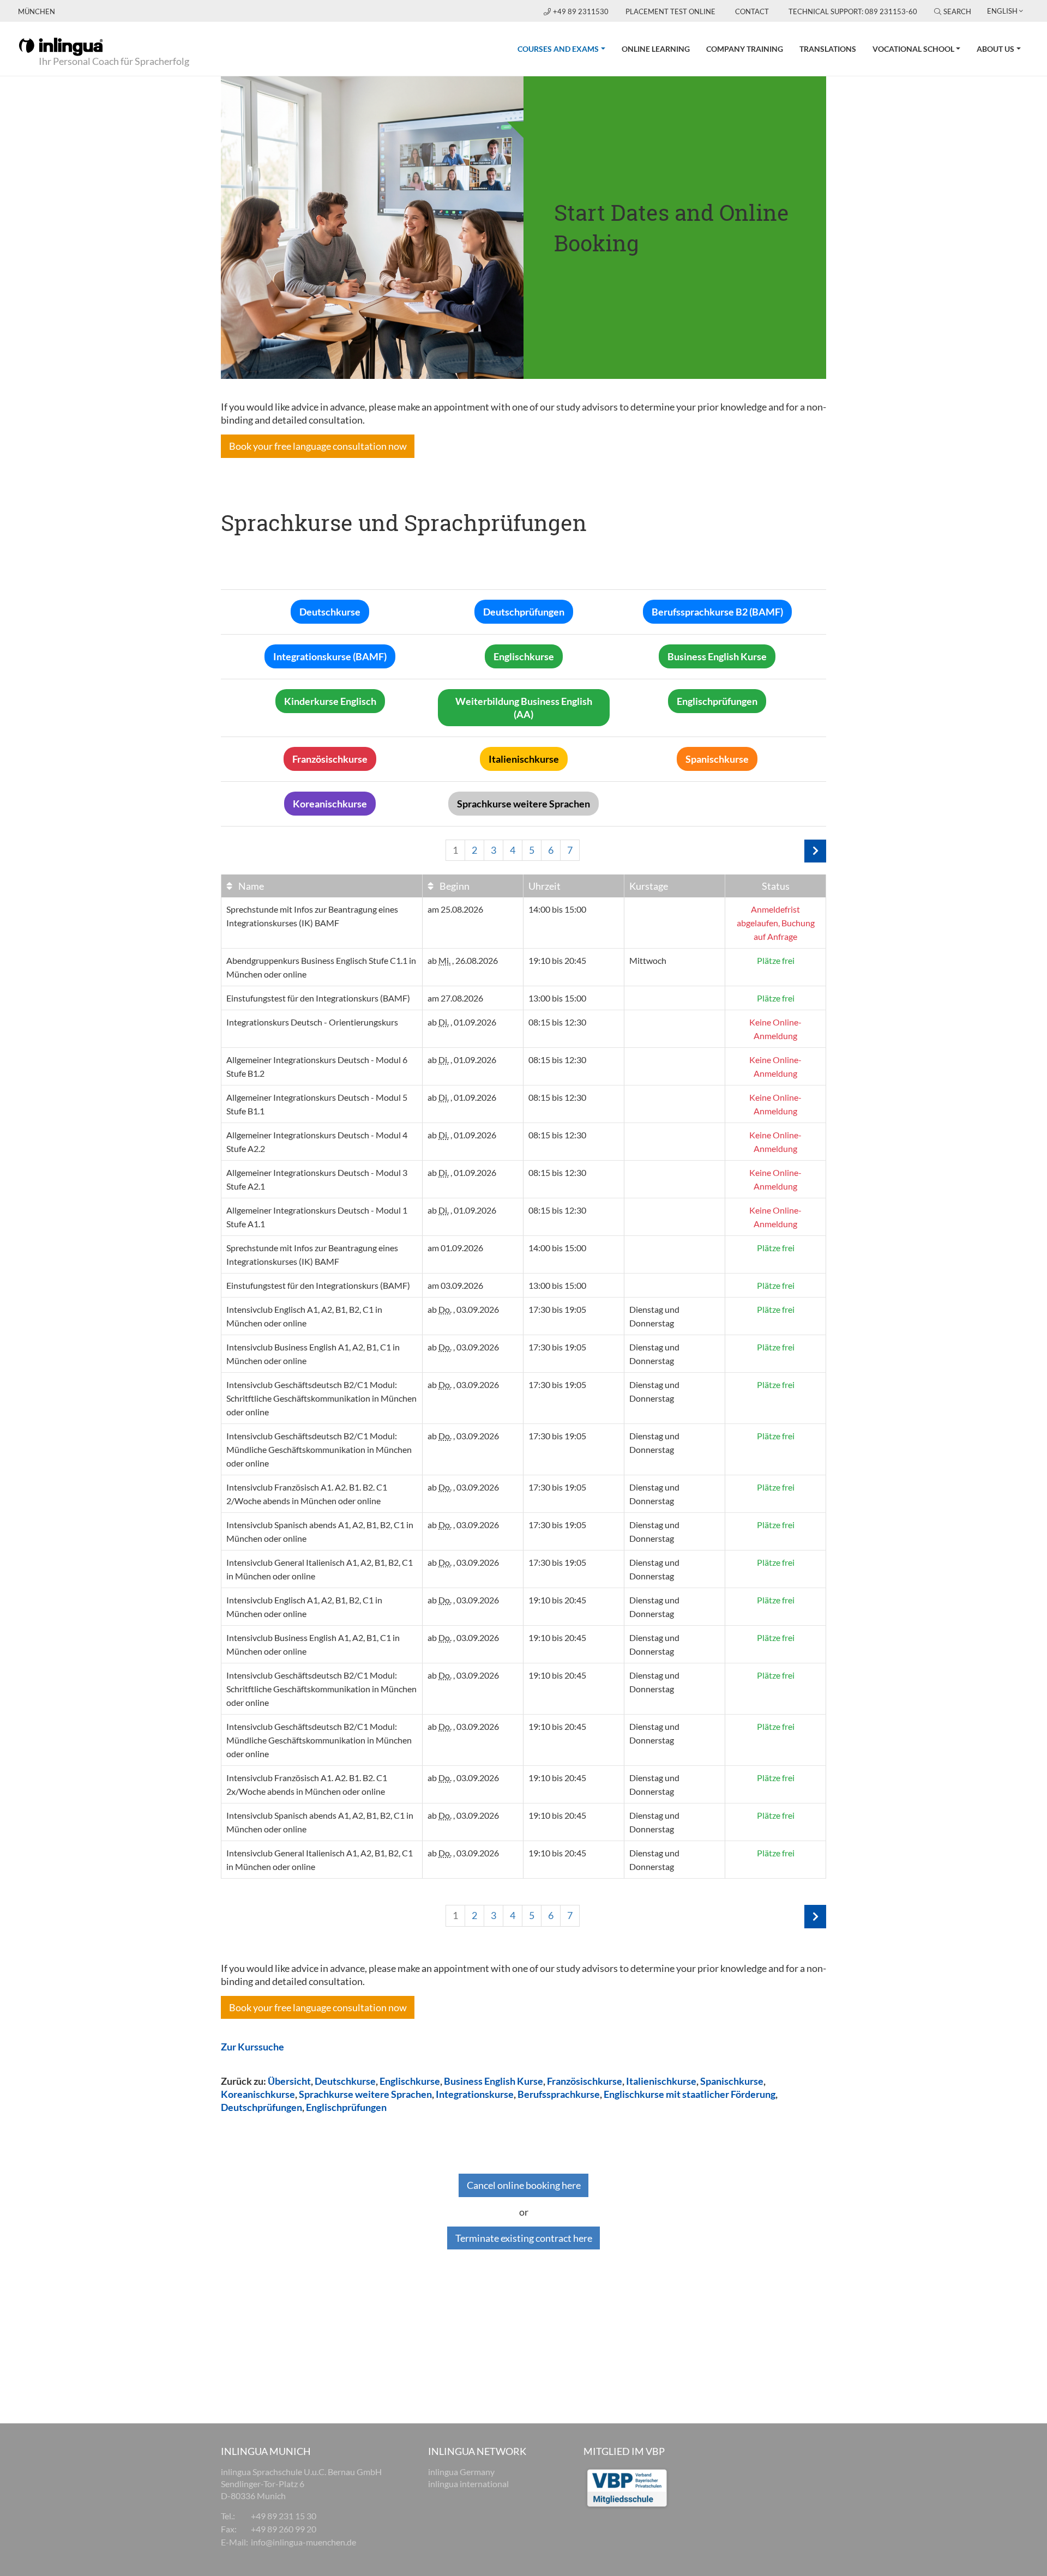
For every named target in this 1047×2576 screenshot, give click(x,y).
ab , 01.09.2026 (462, 1022)
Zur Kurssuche (252, 2047)
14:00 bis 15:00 (557, 909)
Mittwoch (648, 960)
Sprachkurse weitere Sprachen (365, 2094)
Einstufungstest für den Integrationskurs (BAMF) (318, 998)
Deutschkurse (345, 2081)
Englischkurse (410, 2081)
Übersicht (289, 2081)
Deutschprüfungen (261, 2107)
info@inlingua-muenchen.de (303, 2542)
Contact (752, 11)
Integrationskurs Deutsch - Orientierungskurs (312, 1022)
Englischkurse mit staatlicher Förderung (689, 2094)
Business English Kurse (494, 2081)
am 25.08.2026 (455, 909)
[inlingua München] (61, 46)
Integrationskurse (475, 2094)
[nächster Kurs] (815, 851)
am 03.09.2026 (455, 1285)
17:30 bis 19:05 (557, 1309)
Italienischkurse (661, 2081)
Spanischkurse (732, 2081)
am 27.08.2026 (455, 998)
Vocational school (913, 49)
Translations (828, 49)
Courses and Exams (565, 49)
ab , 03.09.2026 (463, 1309)
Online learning (656, 49)
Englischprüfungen (346, 2107)
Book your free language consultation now (318, 446)
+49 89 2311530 (582, 11)
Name (250, 886)
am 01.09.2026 (455, 1248)
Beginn (454, 886)
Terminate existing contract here (524, 2238)
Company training (745, 49)
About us (995, 49)
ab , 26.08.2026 (463, 960)
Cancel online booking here (524, 2185)
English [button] (1002, 11)
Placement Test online (670, 11)
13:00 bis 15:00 (557, 998)
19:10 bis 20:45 (557, 960)
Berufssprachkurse (559, 2094)
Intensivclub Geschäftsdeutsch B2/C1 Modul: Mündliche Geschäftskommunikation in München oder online (319, 1449)
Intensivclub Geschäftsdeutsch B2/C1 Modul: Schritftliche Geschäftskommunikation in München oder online (321, 1398)
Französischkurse (585, 2081)
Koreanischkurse (258, 2094)
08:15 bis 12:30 (557, 1022)
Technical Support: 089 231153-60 (853, 11)
